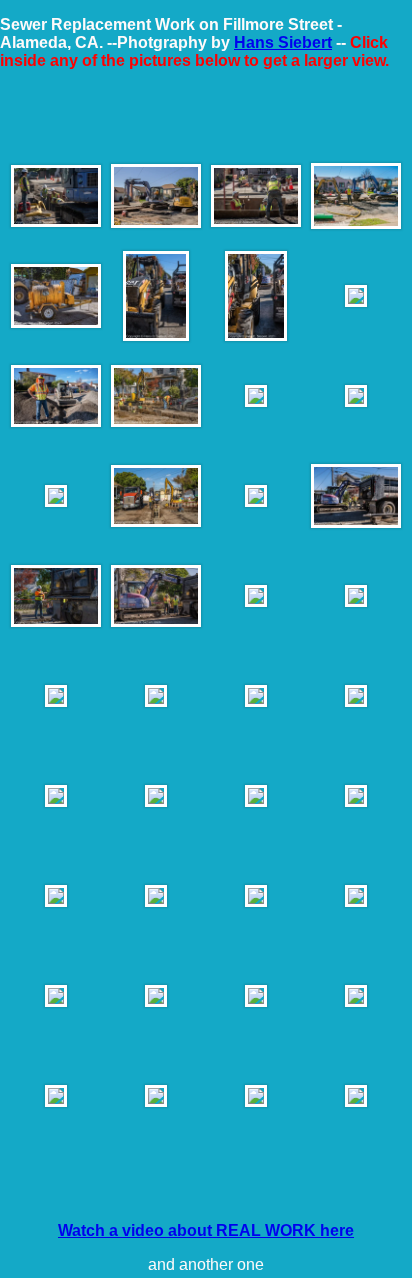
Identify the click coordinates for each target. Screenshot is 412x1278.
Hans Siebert (283, 42)
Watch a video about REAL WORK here (206, 1230)
